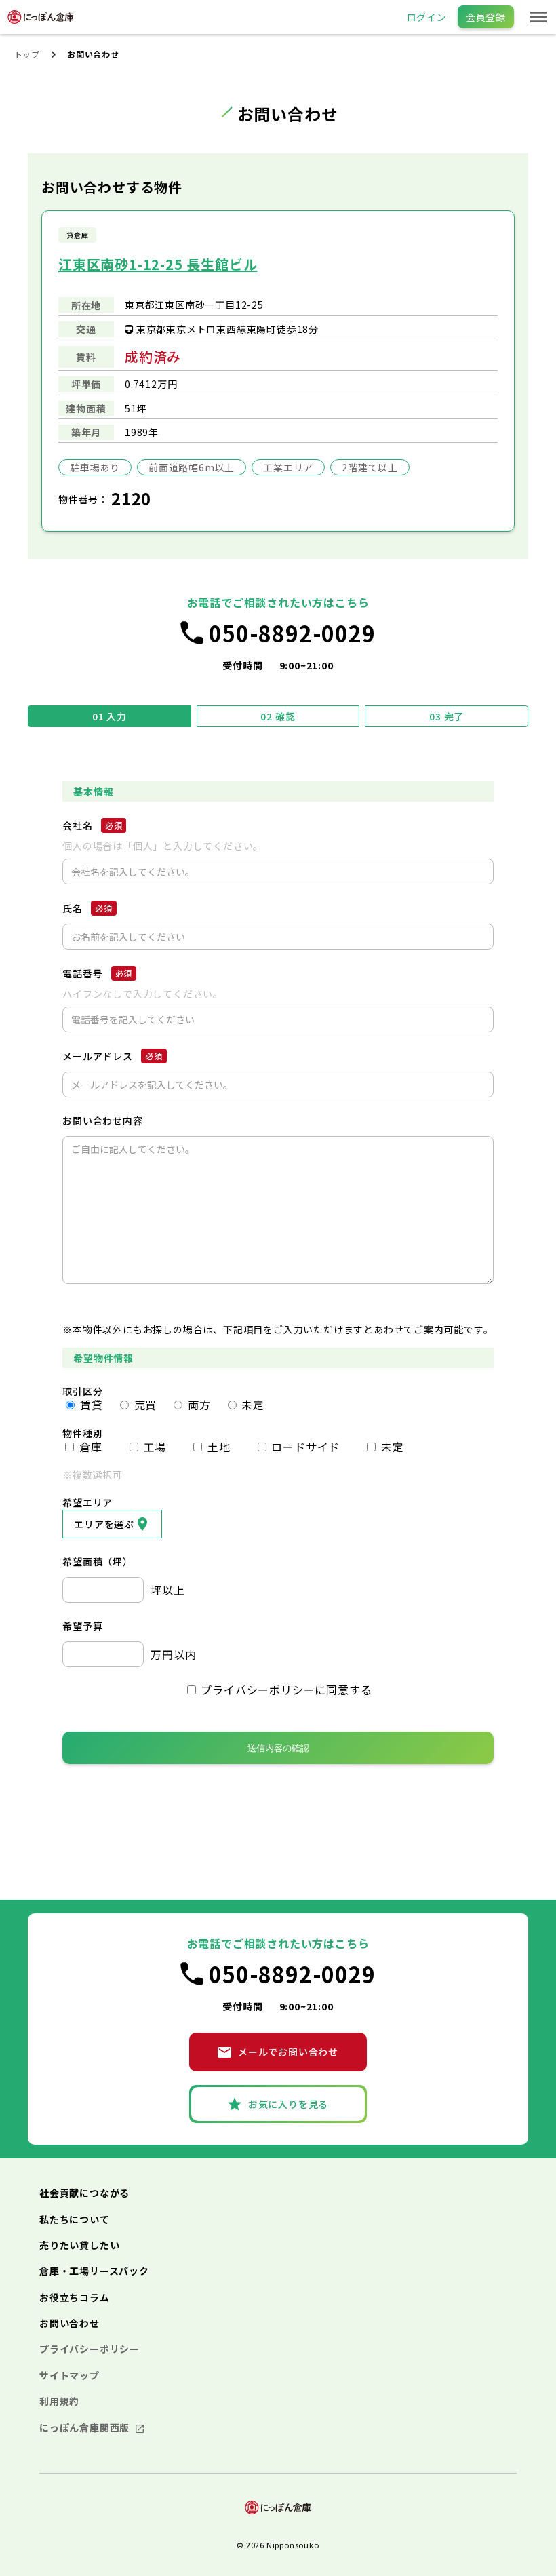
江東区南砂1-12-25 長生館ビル (158, 264)
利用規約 (59, 2401)
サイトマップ (69, 2375)
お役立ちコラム (75, 2297)
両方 (197, 1404)
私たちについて (75, 2219)
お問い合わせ (69, 2323)
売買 (144, 1404)
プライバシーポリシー (90, 2349)
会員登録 (486, 17)
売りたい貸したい (79, 2245)
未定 (252, 1404)
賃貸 (90, 1404)
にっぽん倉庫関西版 (86, 2427)
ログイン (427, 17)
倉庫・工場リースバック (94, 2271)
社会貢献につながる (84, 2193)
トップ (27, 54)
